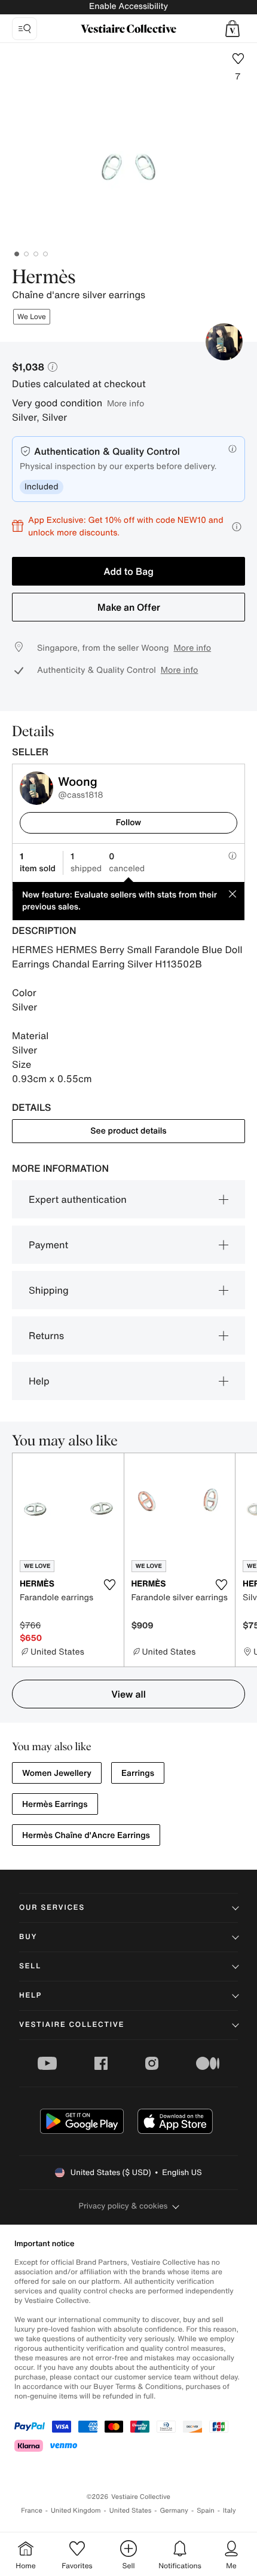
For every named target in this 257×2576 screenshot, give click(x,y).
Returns (46, 1336)
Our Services (52, 1908)
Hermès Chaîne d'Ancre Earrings (86, 1835)
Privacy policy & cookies (123, 2206)
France (32, 2511)
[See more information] (237, 527)
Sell (30, 1966)
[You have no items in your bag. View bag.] (232, 29)
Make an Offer (129, 607)
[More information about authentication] (232, 449)
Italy (230, 2511)
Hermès (44, 278)
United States (131, 2511)
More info (126, 403)
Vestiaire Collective (72, 2025)
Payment (48, 1245)
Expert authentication (78, 1199)
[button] (232, 29)
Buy (28, 1937)
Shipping (49, 1290)
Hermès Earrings (55, 1804)
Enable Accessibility (128, 6)
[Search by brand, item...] (25, 29)
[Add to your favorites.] (110, 1585)
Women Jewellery (57, 1773)
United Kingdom (76, 2511)
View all (128, 1694)
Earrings (138, 1773)
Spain (206, 2511)
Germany (174, 2511)
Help (39, 1381)
